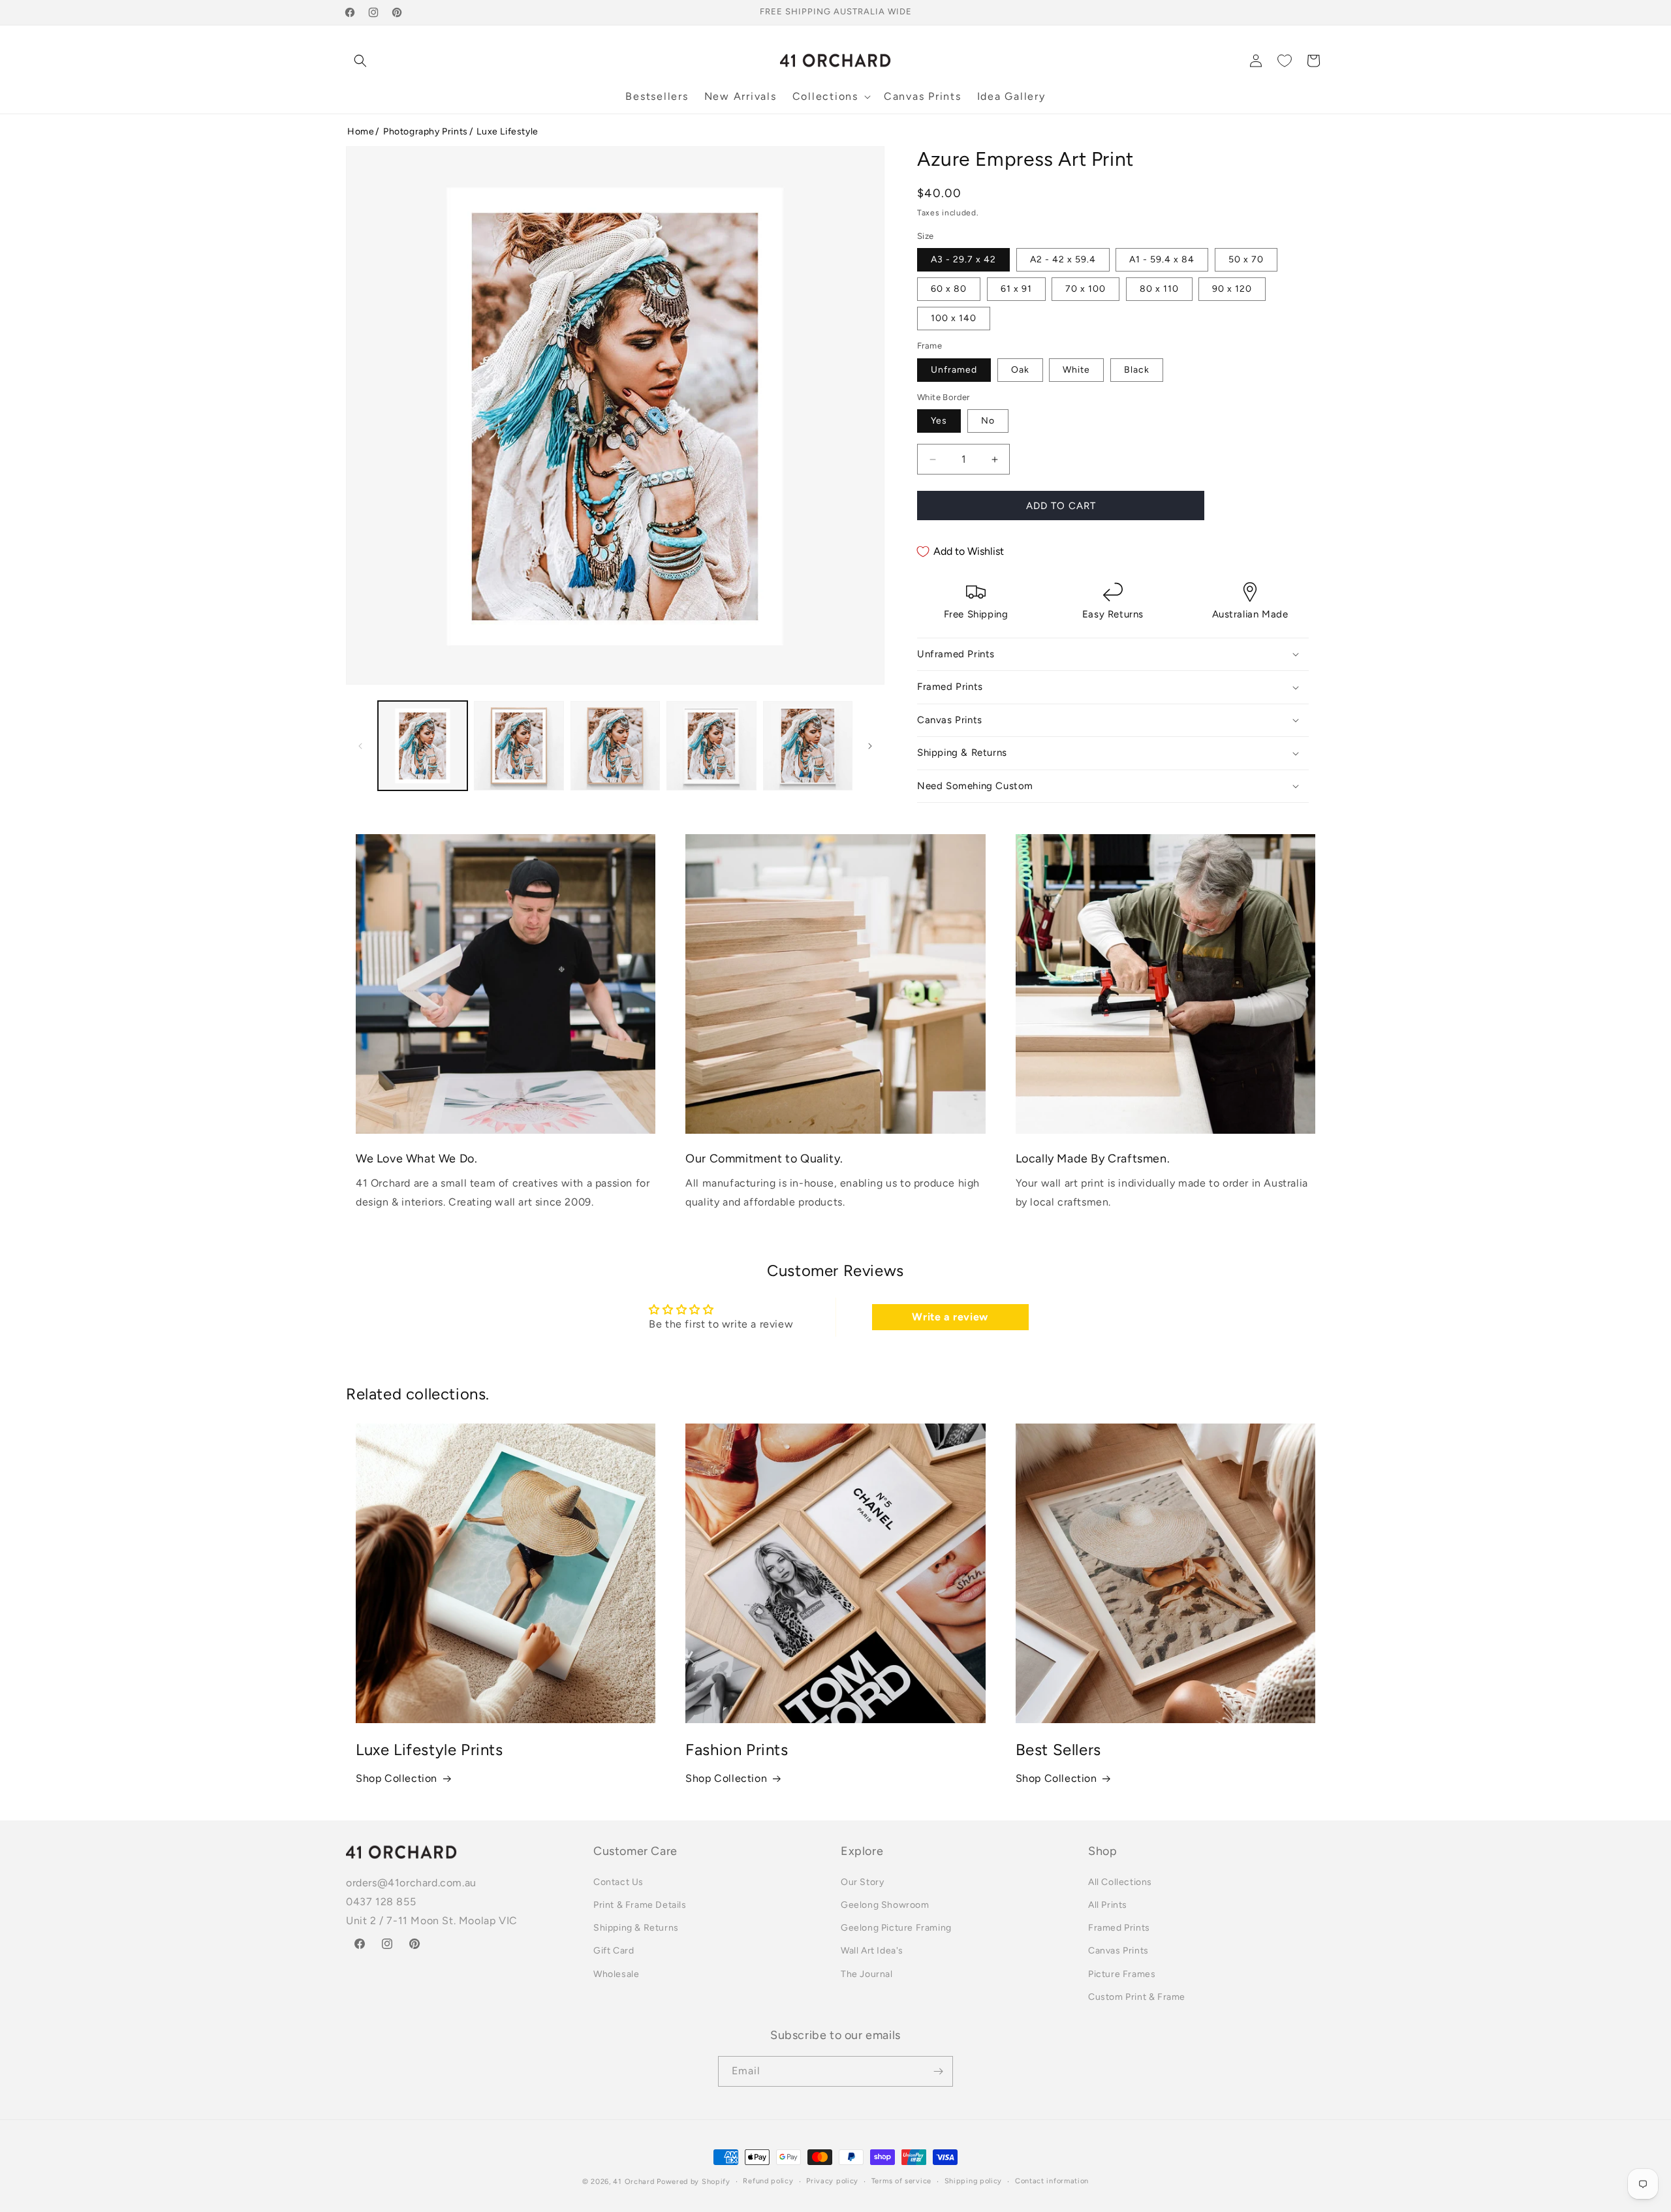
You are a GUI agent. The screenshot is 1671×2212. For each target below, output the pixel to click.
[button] (360, 61)
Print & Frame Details (640, 1905)
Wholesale (616, 1974)
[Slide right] (870, 746)
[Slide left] (360, 746)
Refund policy (768, 2181)
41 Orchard (633, 2182)
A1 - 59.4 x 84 (1162, 259)
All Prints (1108, 1905)
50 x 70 (1246, 259)
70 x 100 (1085, 289)
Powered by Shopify (694, 2182)
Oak (1020, 370)
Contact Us (618, 1882)
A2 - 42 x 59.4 (1063, 259)
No (988, 421)
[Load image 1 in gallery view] (423, 746)
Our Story (862, 1882)
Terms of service (901, 2181)
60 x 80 (949, 289)
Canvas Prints (1118, 1951)
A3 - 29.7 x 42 (963, 259)
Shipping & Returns (636, 1928)
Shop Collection (397, 1778)
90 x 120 (1232, 289)
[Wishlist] (1285, 61)
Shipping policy (974, 2181)
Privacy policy (832, 2181)
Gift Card (614, 1951)
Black (1137, 370)
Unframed (954, 370)
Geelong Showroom (885, 1905)
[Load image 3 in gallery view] (615, 746)
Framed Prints (1119, 1928)
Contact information (1052, 2181)
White (1076, 370)
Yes (939, 421)
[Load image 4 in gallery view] (711, 746)
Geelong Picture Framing (896, 1928)
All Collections (1120, 1882)
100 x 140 (954, 318)
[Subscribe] (938, 2071)
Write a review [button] (950, 1317)
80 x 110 (1159, 289)
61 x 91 (1016, 289)
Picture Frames (1122, 1974)
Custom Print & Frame (1137, 1997)
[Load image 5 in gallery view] (808, 746)
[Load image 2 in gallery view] (519, 746)
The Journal (867, 1974)
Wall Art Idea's (872, 1951)
